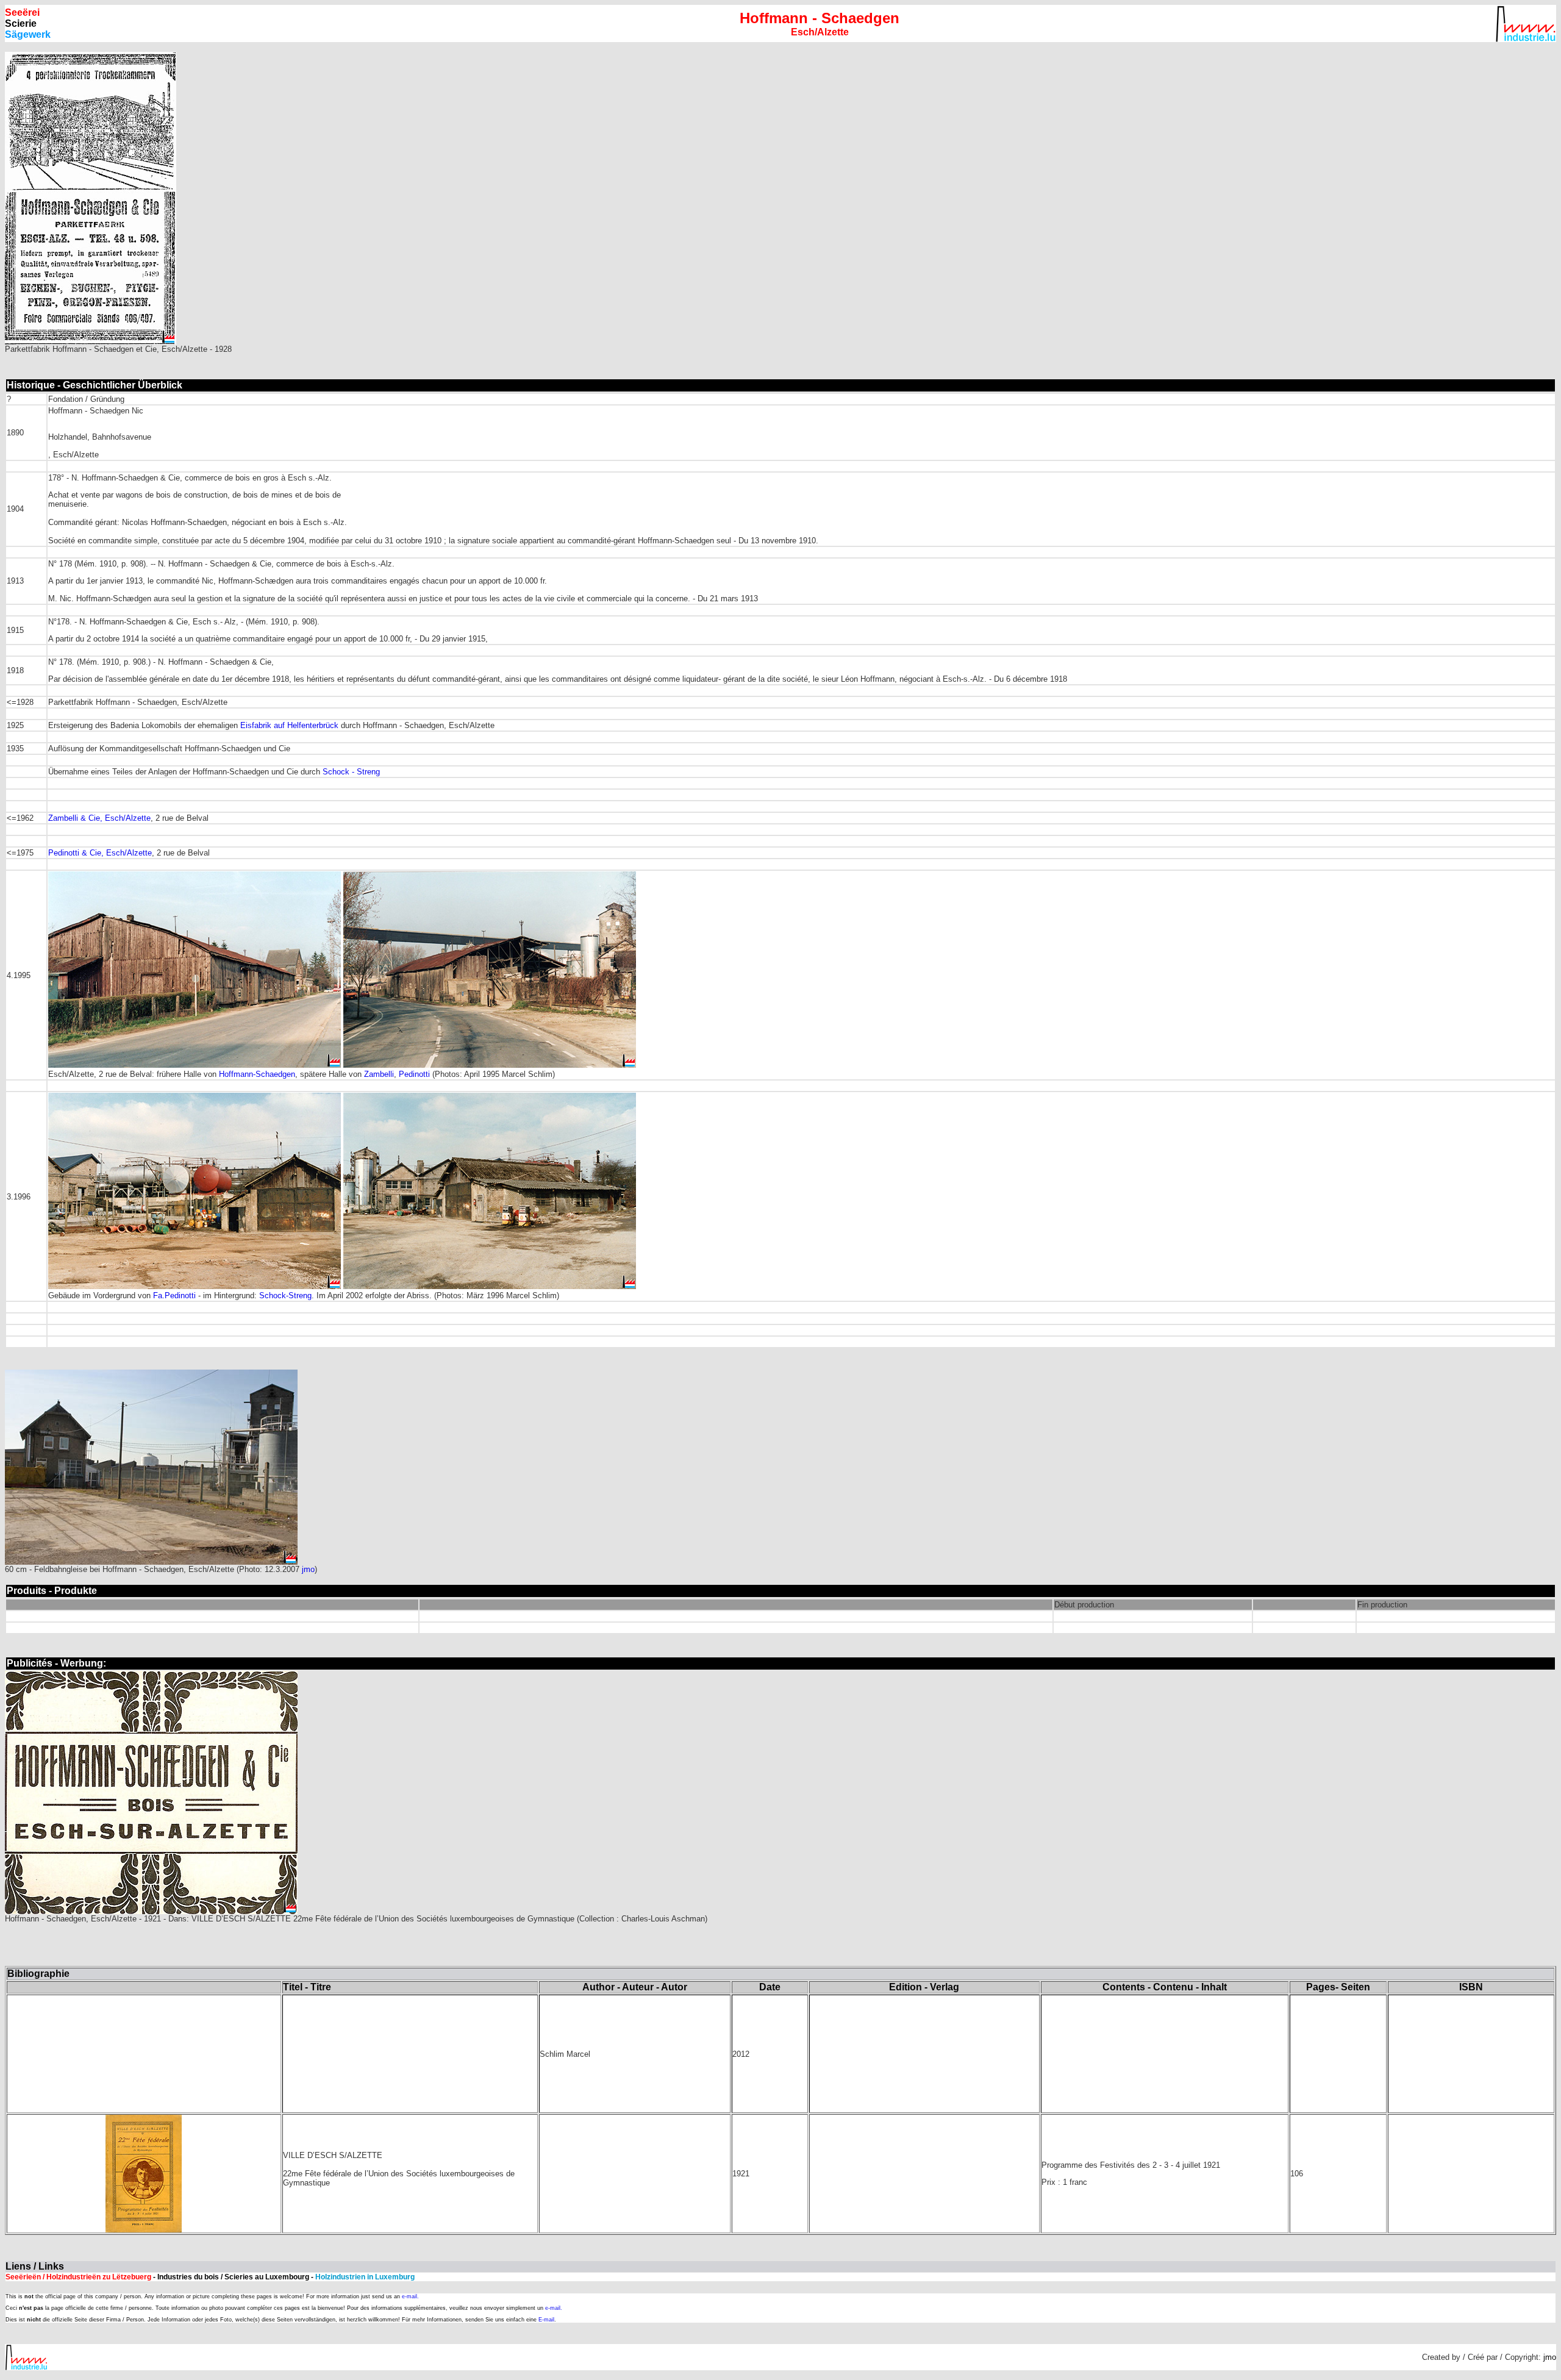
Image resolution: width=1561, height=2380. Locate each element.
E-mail (546, 2320)
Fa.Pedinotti (176, 1295)
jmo (308, 1569)
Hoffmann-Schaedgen (257, 1074)
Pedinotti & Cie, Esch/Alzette (100, 853)
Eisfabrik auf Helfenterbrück (289, 725)
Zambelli (379, 1074)
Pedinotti (414, 1074)
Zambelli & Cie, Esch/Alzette (99, 818)
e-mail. (410, 2296)
